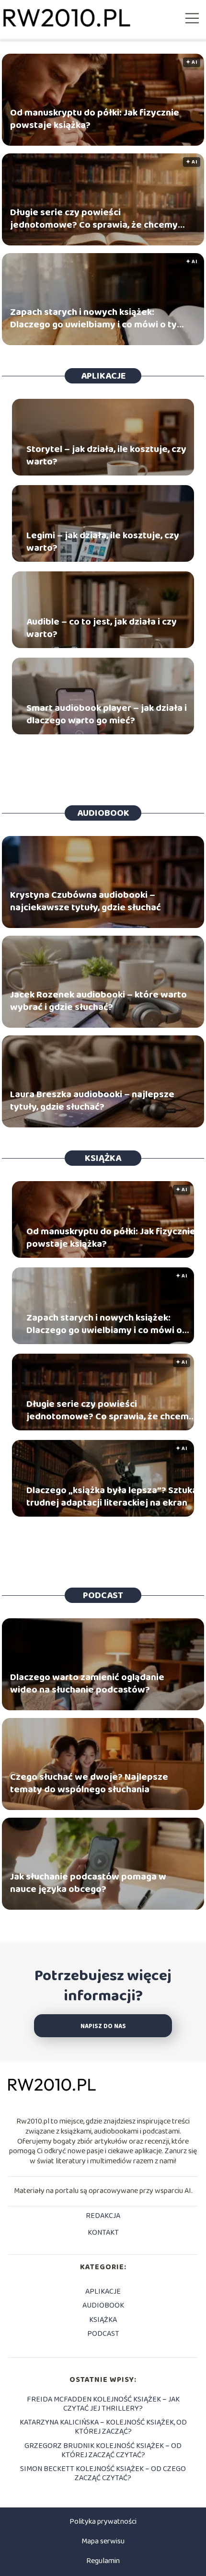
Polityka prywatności (103, 2522)
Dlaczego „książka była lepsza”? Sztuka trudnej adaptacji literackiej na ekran (112, 1497)
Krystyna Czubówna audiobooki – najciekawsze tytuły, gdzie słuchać (86, 901)
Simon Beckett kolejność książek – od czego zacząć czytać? (103, 2473)
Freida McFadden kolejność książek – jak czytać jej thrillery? (103, 2404)
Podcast (103, 1595)
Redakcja (103, 2216)
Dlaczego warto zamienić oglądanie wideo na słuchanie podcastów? (87, 1683)
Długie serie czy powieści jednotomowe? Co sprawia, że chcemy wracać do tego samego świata (94, 219)
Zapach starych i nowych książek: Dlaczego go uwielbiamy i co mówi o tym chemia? (97, 318)
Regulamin (103, 2561)
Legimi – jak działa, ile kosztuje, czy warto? (103, 542)
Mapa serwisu (103, 2541)
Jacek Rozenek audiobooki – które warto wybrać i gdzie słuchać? (98, 1001)
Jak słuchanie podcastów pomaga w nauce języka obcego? (88, 1883)
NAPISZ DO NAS (103, 2026)
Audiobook (103, 813)
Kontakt (103, 2233)
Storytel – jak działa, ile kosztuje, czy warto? (106, 455)
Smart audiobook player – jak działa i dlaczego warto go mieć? (107, 714)
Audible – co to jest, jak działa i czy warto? (102, 628)
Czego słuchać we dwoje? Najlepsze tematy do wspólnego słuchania (89, 1783)
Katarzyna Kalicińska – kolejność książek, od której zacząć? (103, 2427)
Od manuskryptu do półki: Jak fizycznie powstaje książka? (95, 119)
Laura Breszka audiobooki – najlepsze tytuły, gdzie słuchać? (92, 1101)
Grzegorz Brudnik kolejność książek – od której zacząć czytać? (103, 2450)
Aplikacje (103, 376)
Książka (103, 1158)
